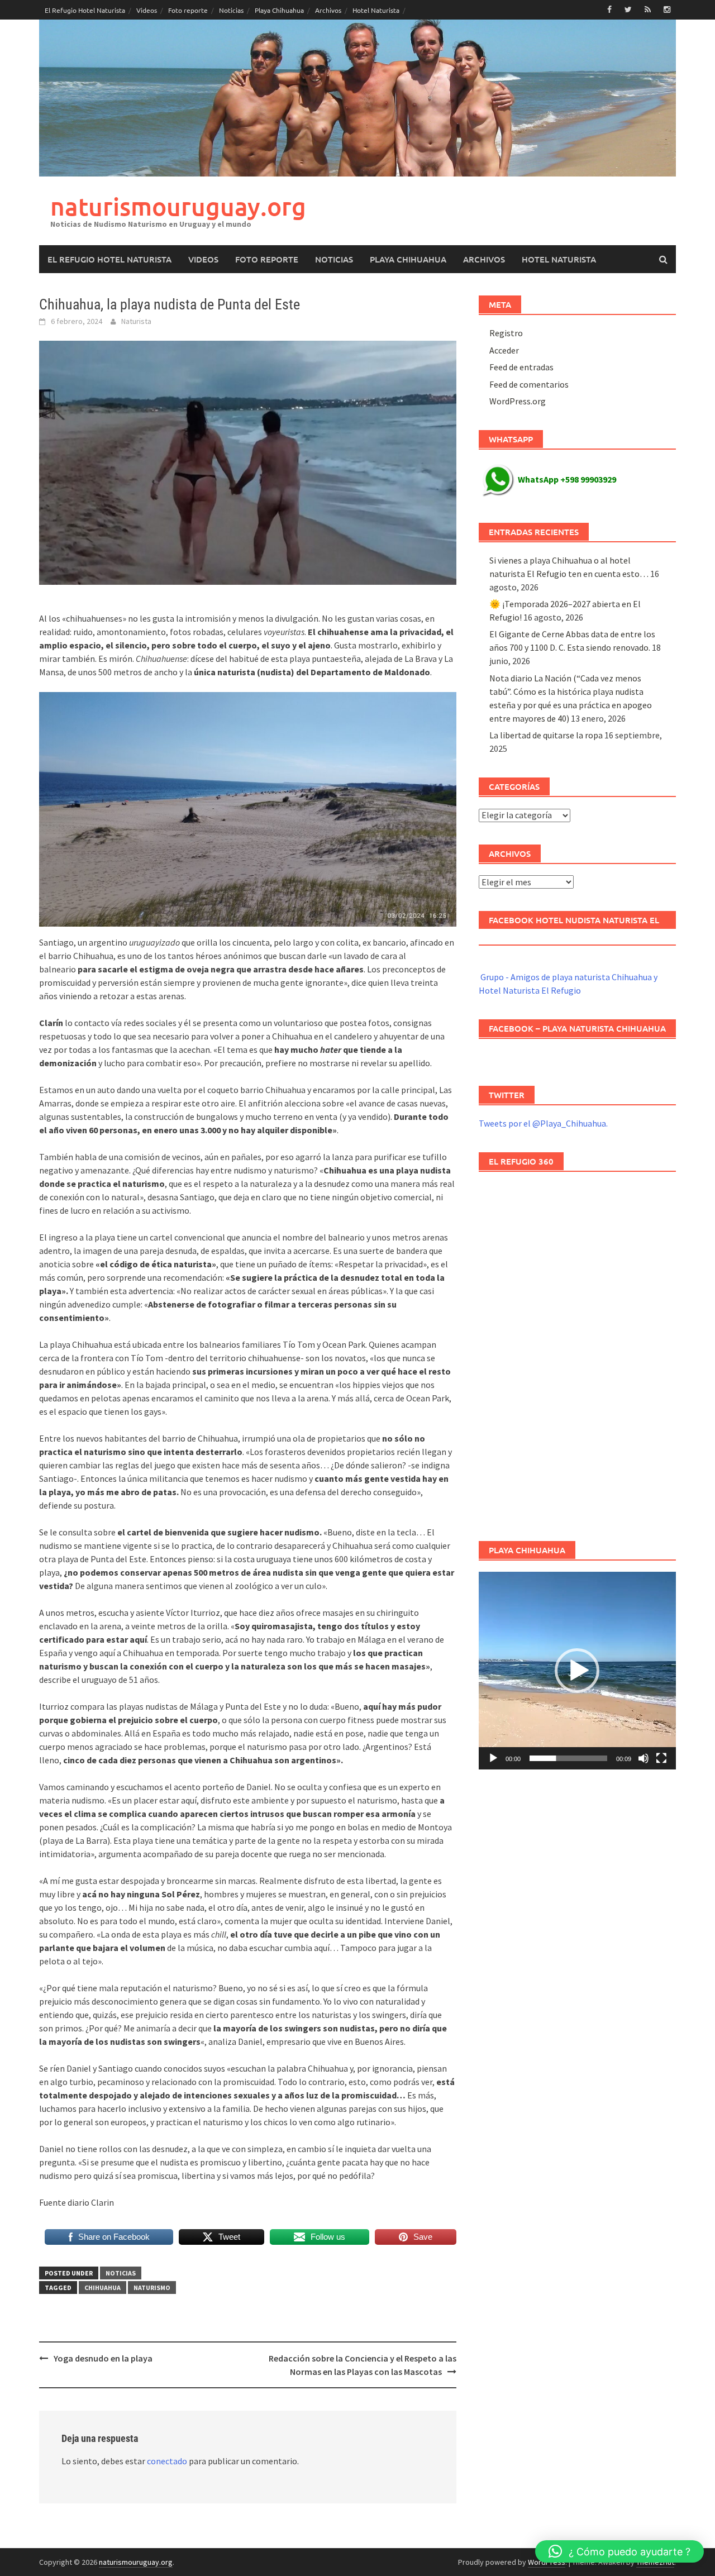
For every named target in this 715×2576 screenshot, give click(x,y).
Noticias (231, 10)
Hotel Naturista (376, 10)
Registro (506, 333)
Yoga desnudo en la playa (103, 2358)
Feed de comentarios (529, 384)
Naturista (136, 321)
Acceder (504, 350)
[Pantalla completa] (661, 1758)
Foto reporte (188, 10)
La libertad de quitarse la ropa (546, 735)
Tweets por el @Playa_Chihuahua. (543, 1123)
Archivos (328, 10)
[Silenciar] (643, 1758)
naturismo (152, 2288)
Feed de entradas (521, 367)
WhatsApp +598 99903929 (567, 479)
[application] (577, 1670)
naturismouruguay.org (178, 206)
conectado (167, 2461)
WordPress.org (518, 401)
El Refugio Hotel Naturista (85, 10)
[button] (577, 1671)
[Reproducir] (493, 1758)
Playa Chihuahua (279, 10)
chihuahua (103, 2288)
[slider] (568, 1758)
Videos (147, 10)
